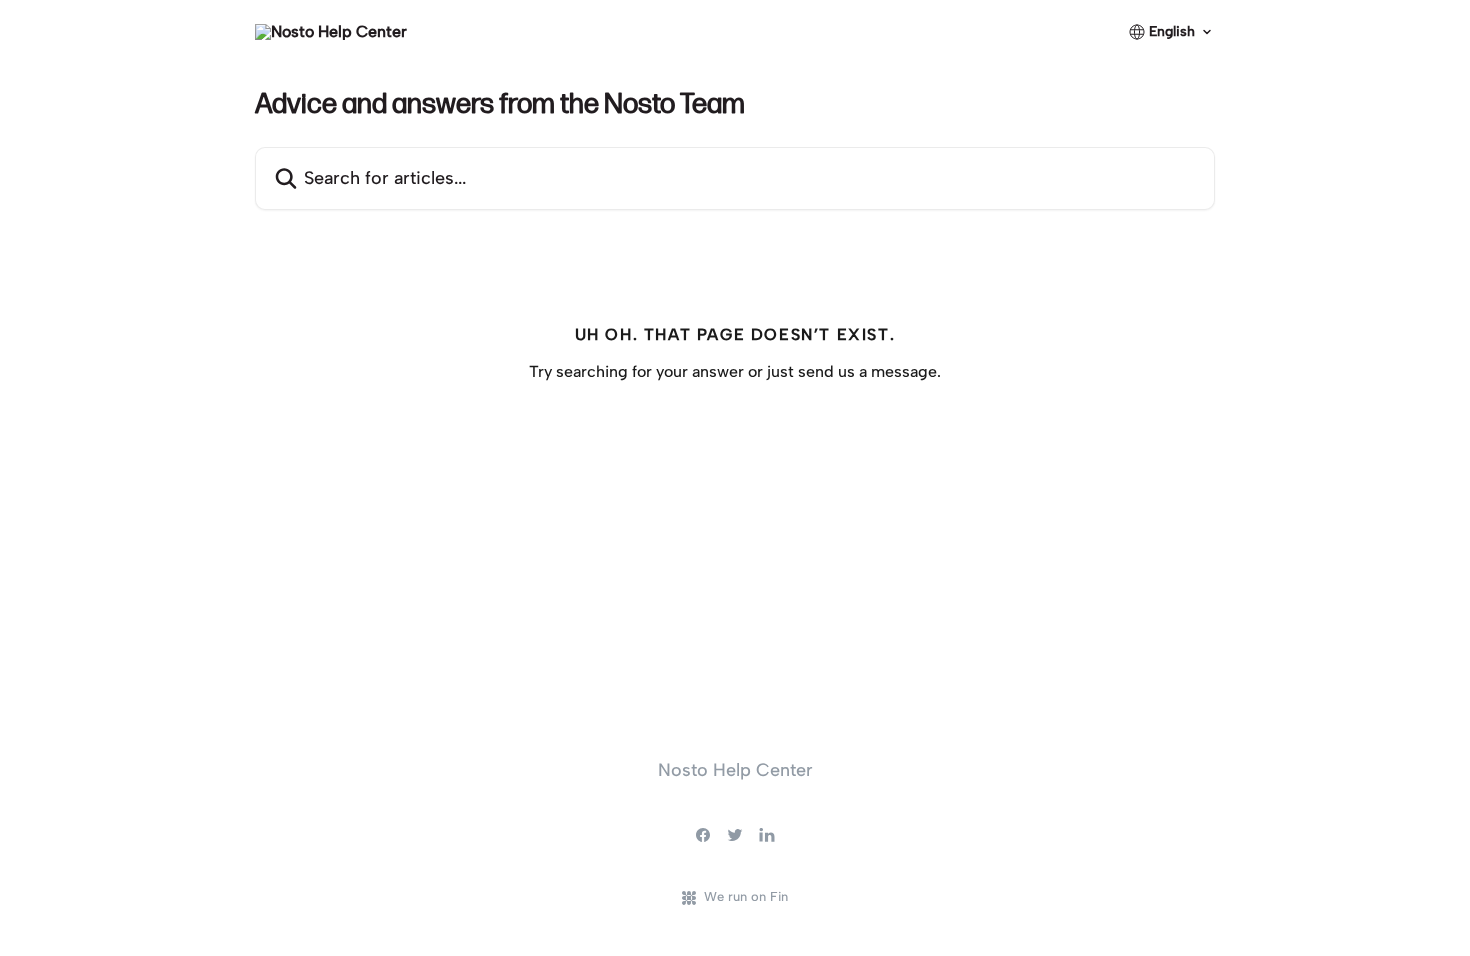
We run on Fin (746, 896)
